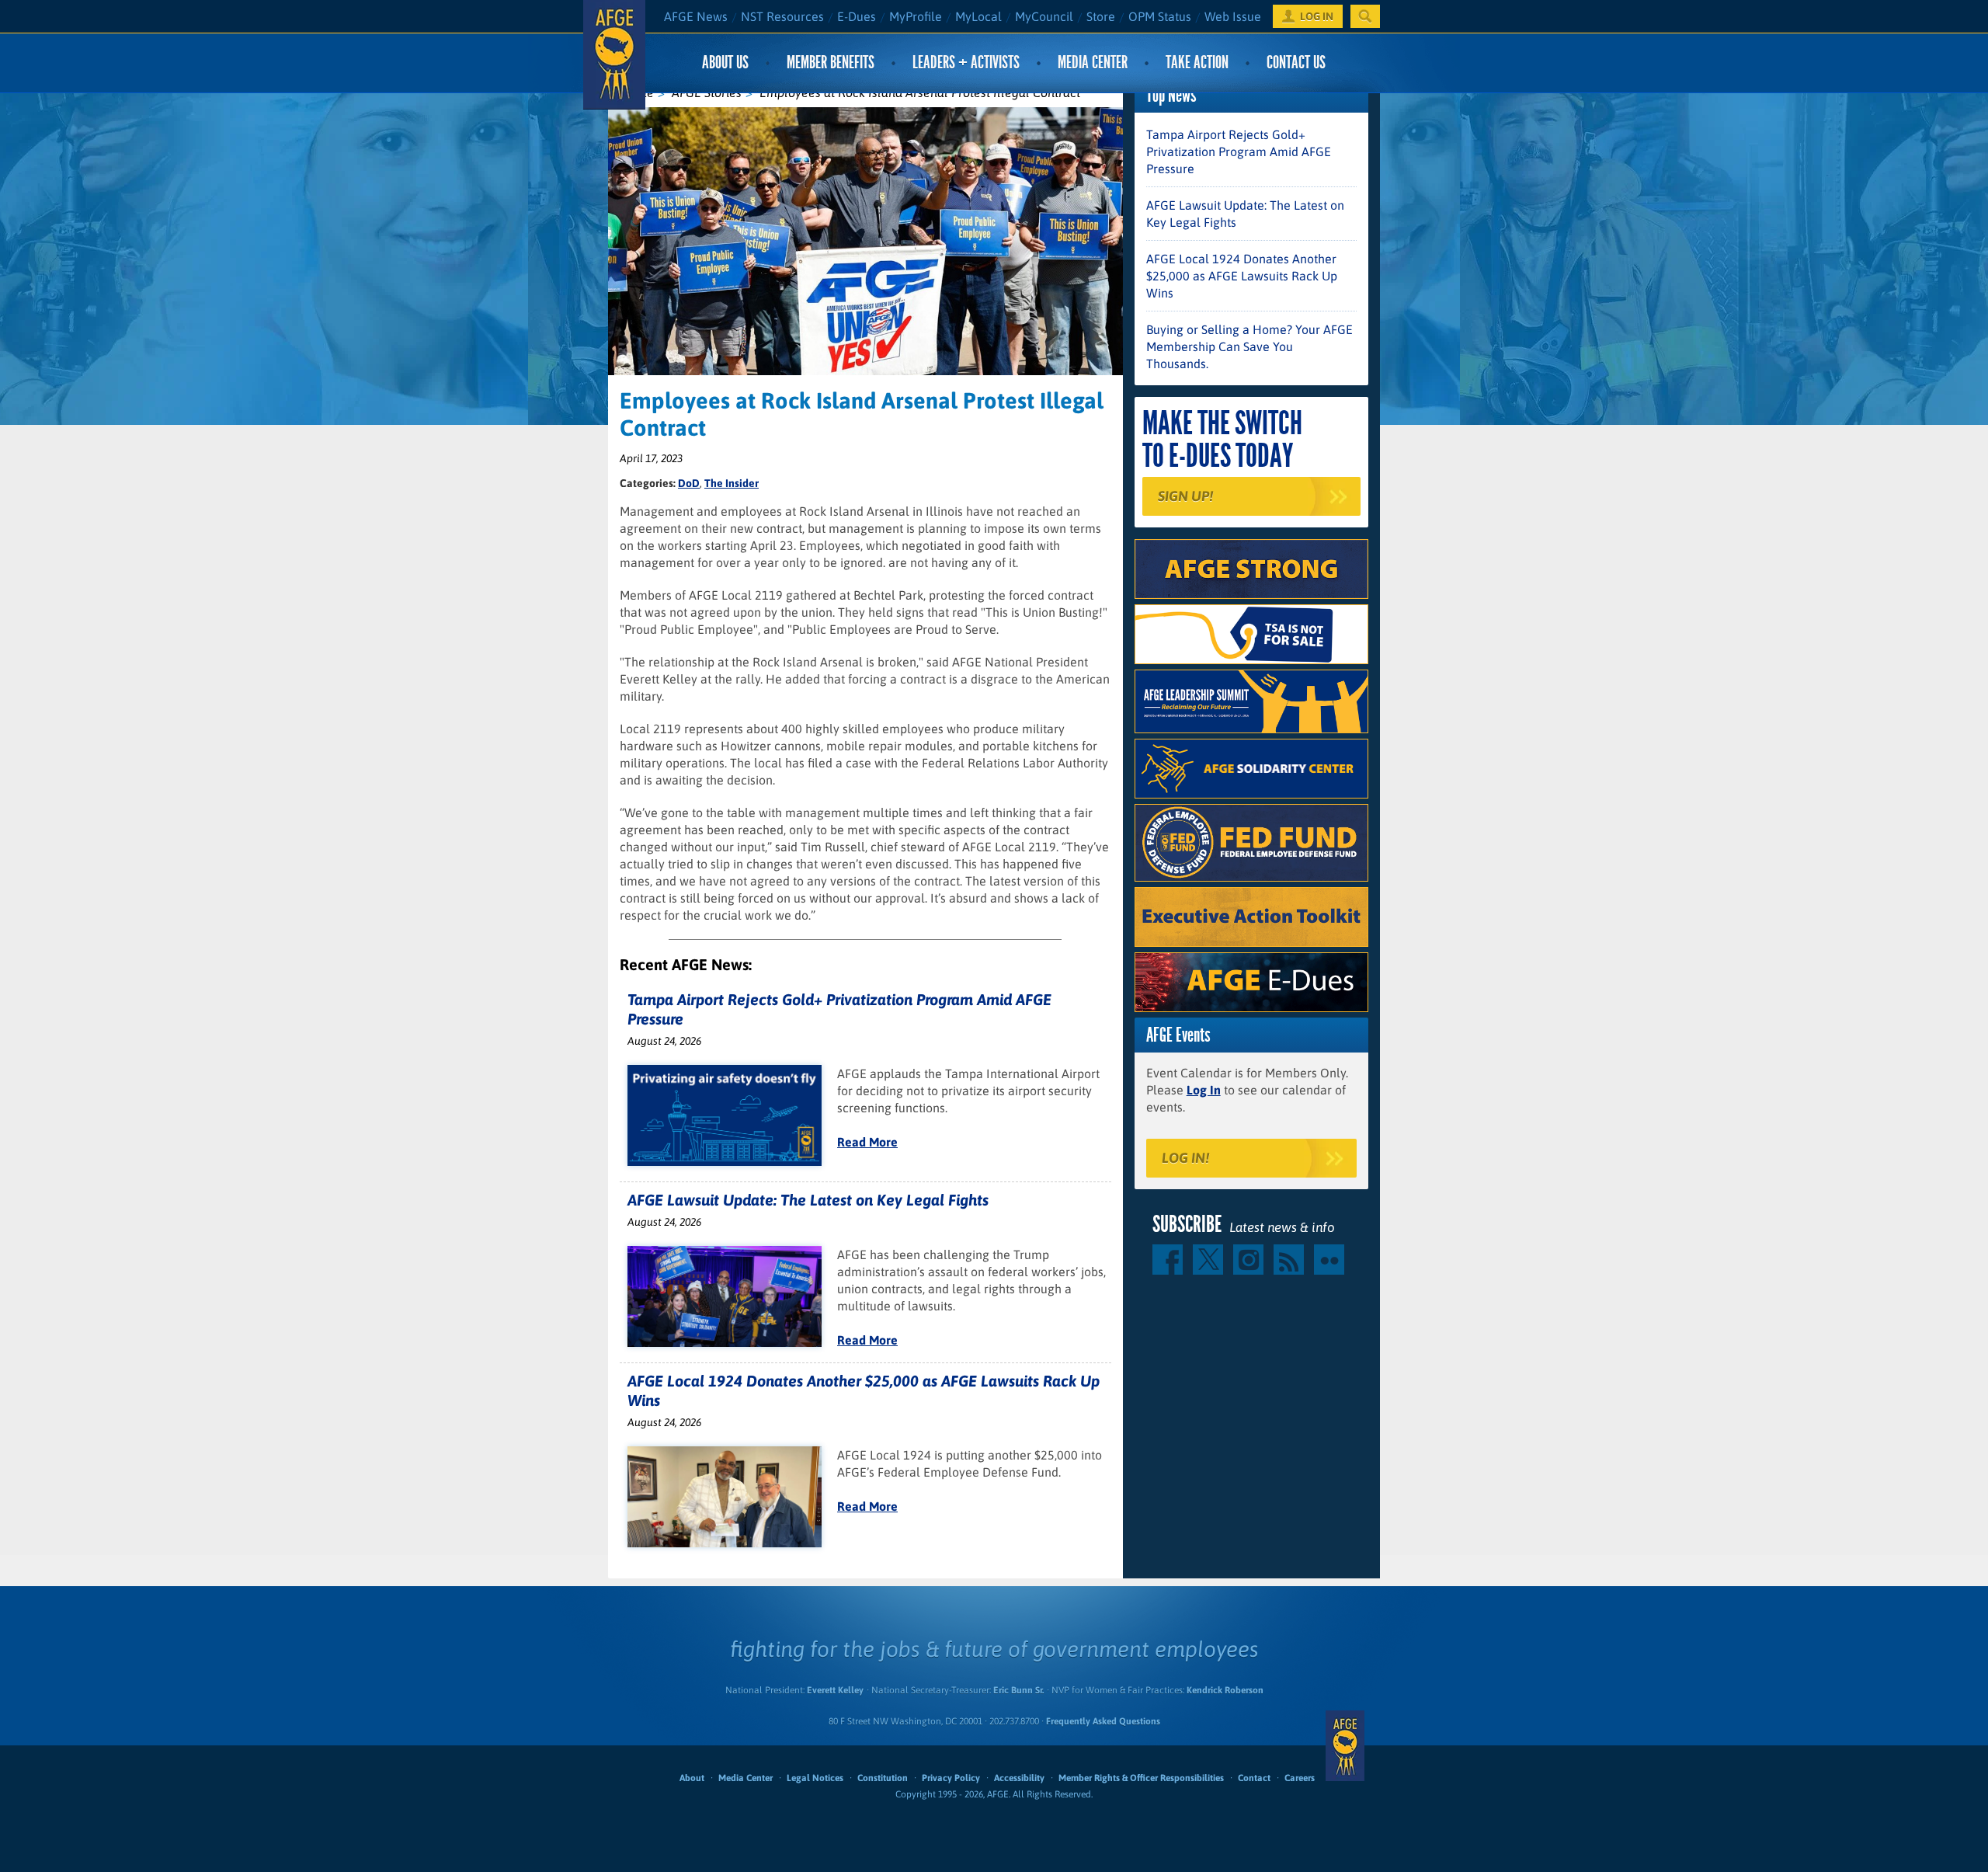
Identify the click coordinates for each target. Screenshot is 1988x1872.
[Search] (1365, 16)
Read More (867, 1142)
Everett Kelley (835, 1690)
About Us (725, 63)
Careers (1300, 1778)
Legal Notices (815, 1778)
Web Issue (1233, 16)
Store (1101, 16)
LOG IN (1317, 16)
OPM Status (1160, 16)
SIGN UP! (1185, 496)
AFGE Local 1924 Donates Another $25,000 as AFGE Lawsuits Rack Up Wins (1242, 276)
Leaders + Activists (966, 63)
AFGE (1345, 1745)
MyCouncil (1044, 16)
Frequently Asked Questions (1103, 1721)
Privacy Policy (951, 1778)
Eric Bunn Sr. (1018, 1690)
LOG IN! (1185, 1158)
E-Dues (857, 16)
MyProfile (916, 16)
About (692, 1778)
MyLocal (978, 16)
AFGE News (696, 16)
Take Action (1197, 63)
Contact (1254, 1778)
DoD (689, 483)
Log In (1204, 1090)
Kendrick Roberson (1225, 1690)
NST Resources (782, 16)
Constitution (883, 1778)
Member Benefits (831, 63)
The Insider (732, 483)
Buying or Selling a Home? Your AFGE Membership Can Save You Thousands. (1249, 346)
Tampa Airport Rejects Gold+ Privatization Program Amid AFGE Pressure (1239, 151)
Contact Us (1296, 63)
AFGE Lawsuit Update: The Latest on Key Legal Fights (808, 1200)
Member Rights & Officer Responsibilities (1141, 1778)
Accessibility (1019, 1778)
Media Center (1093, 63)
